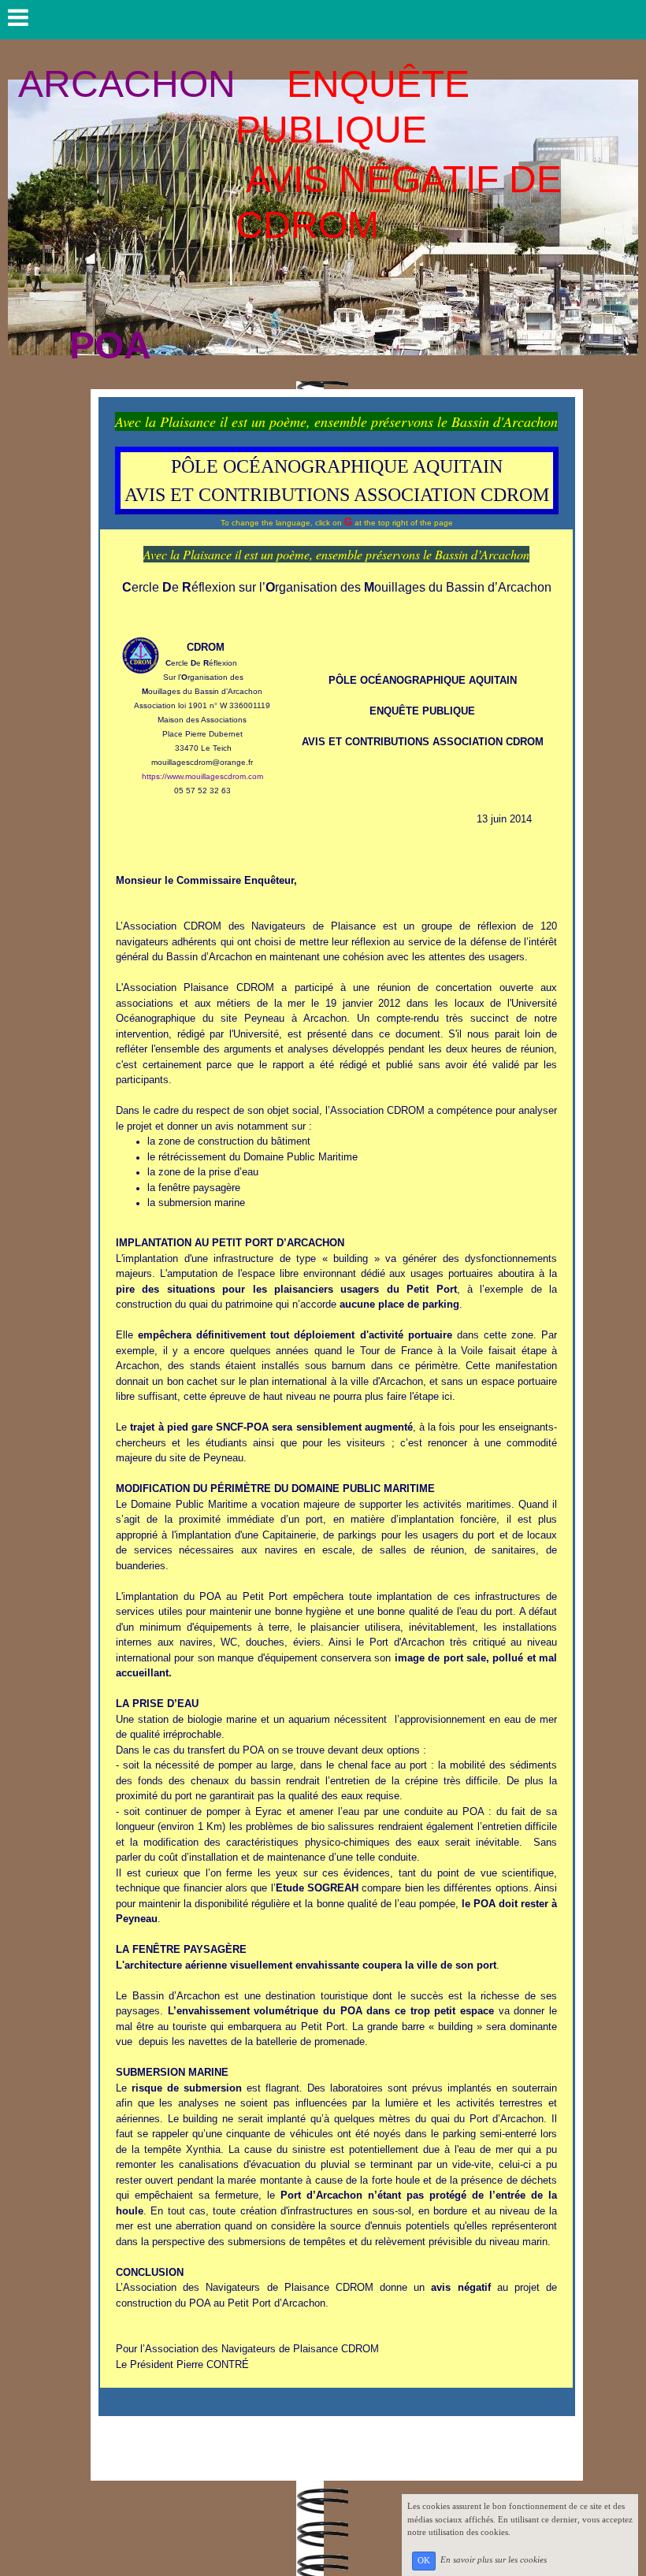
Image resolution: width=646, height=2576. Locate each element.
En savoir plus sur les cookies (494, 2560)
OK (424, 2561)
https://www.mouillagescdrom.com (202, 776)
